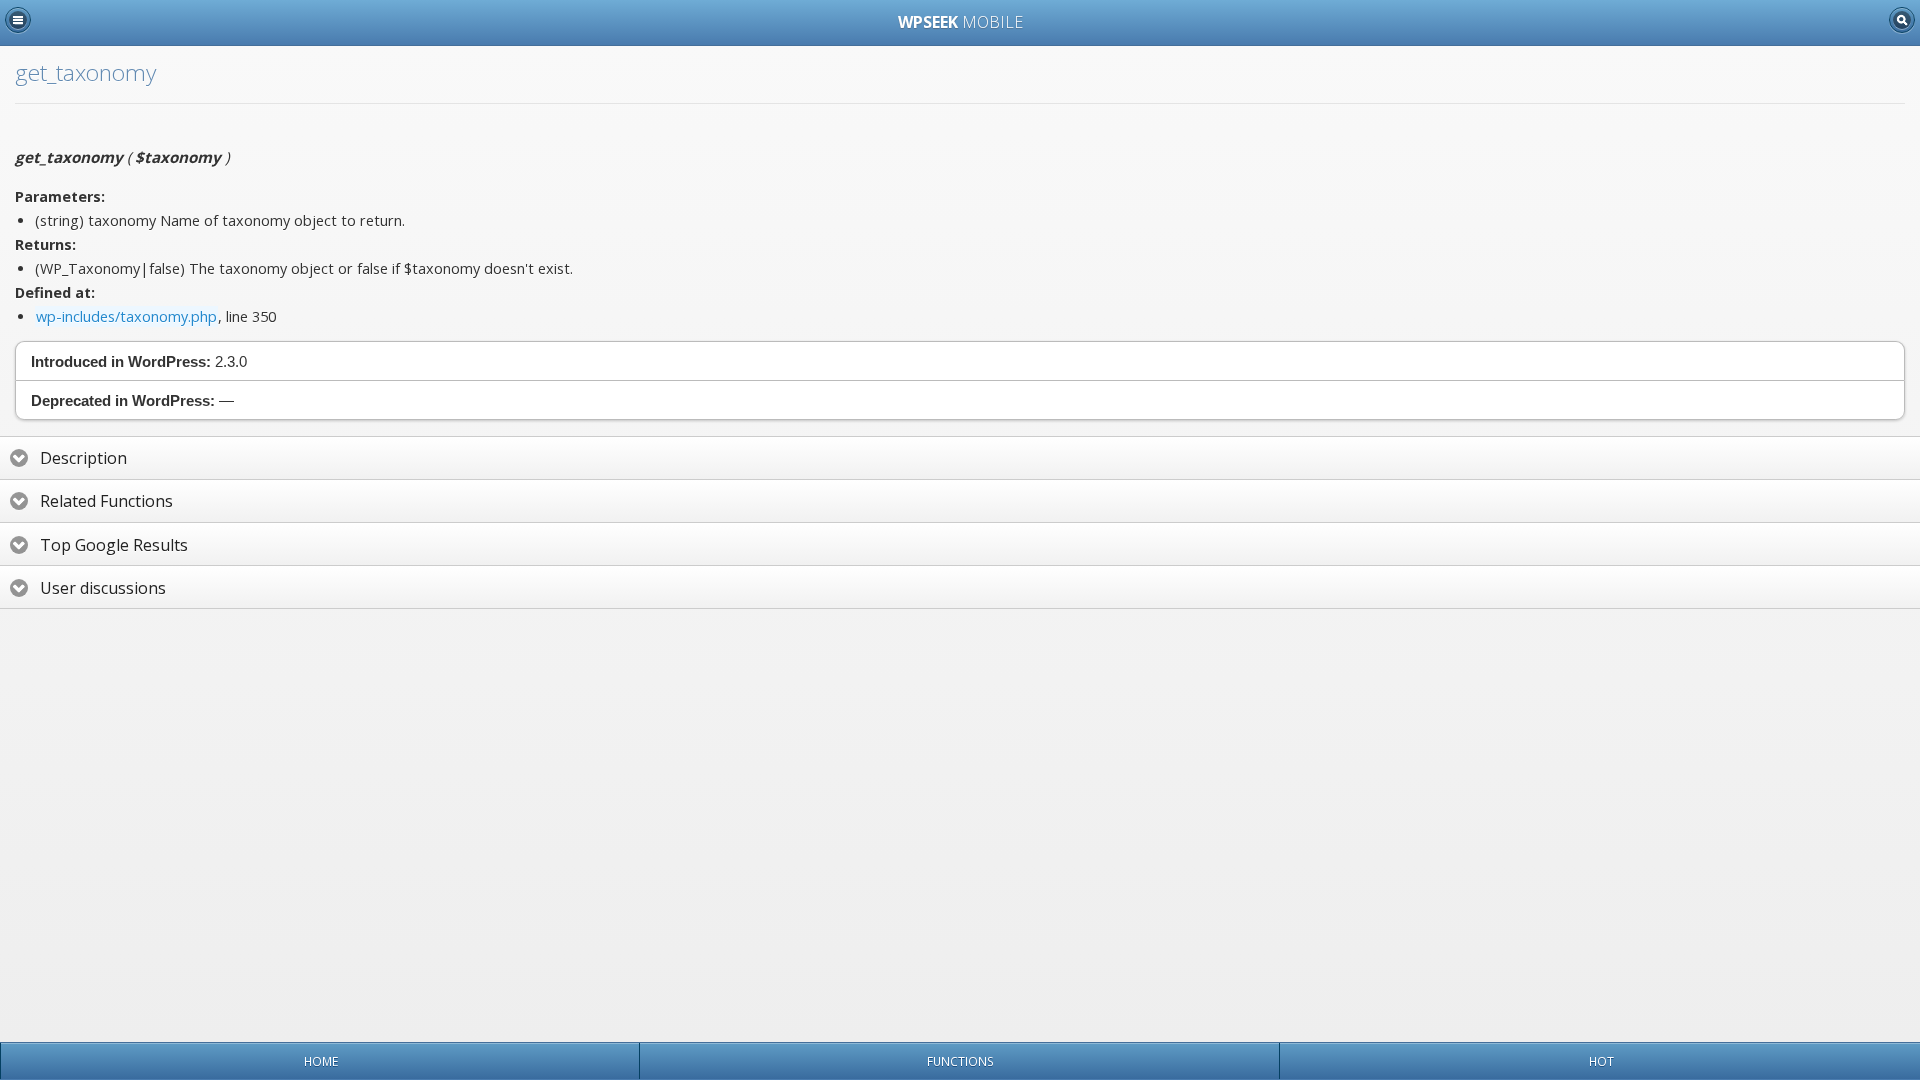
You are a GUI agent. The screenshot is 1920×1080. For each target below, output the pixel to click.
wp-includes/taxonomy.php (126, 316)
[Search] (1902, 20)
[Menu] (18, 20)
